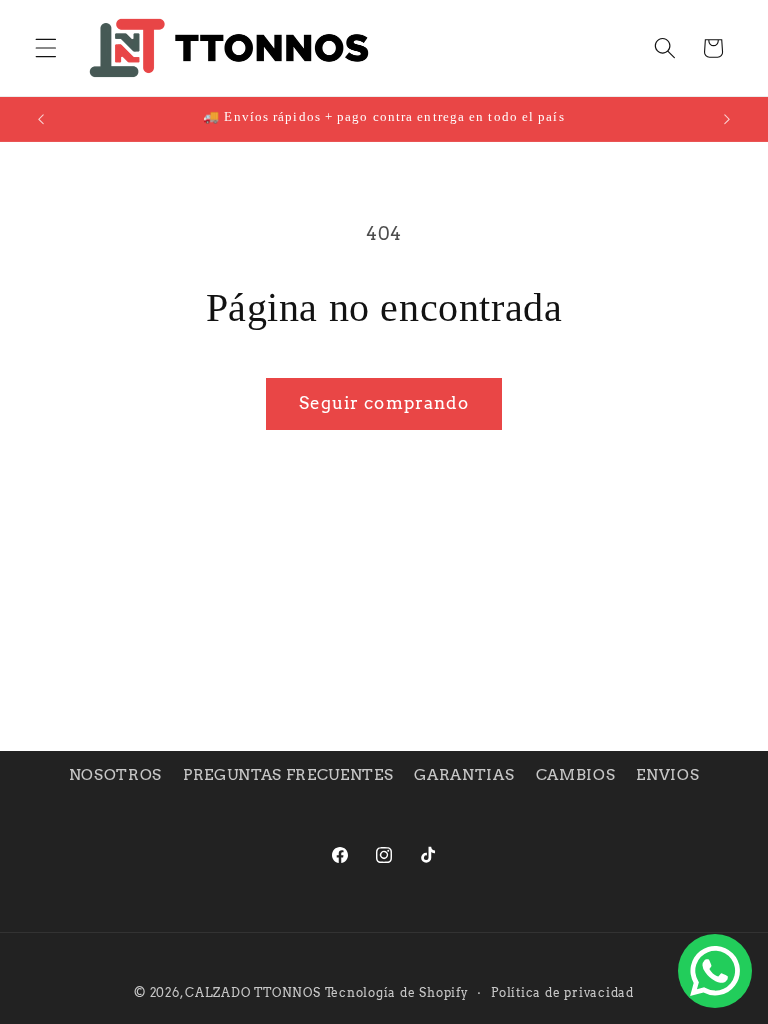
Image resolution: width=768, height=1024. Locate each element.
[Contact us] (715, 971)
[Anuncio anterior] (41, 119)
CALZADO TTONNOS (253, 992)
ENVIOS (667, 774)
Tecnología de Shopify (397, 992)
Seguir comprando (384, 403)
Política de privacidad (562, 992)
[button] (46, 48)
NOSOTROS (115, 774)
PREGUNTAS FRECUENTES (288, 774)
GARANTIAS (464, 774)
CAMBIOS (576, 774)
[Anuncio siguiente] (727, 119)
